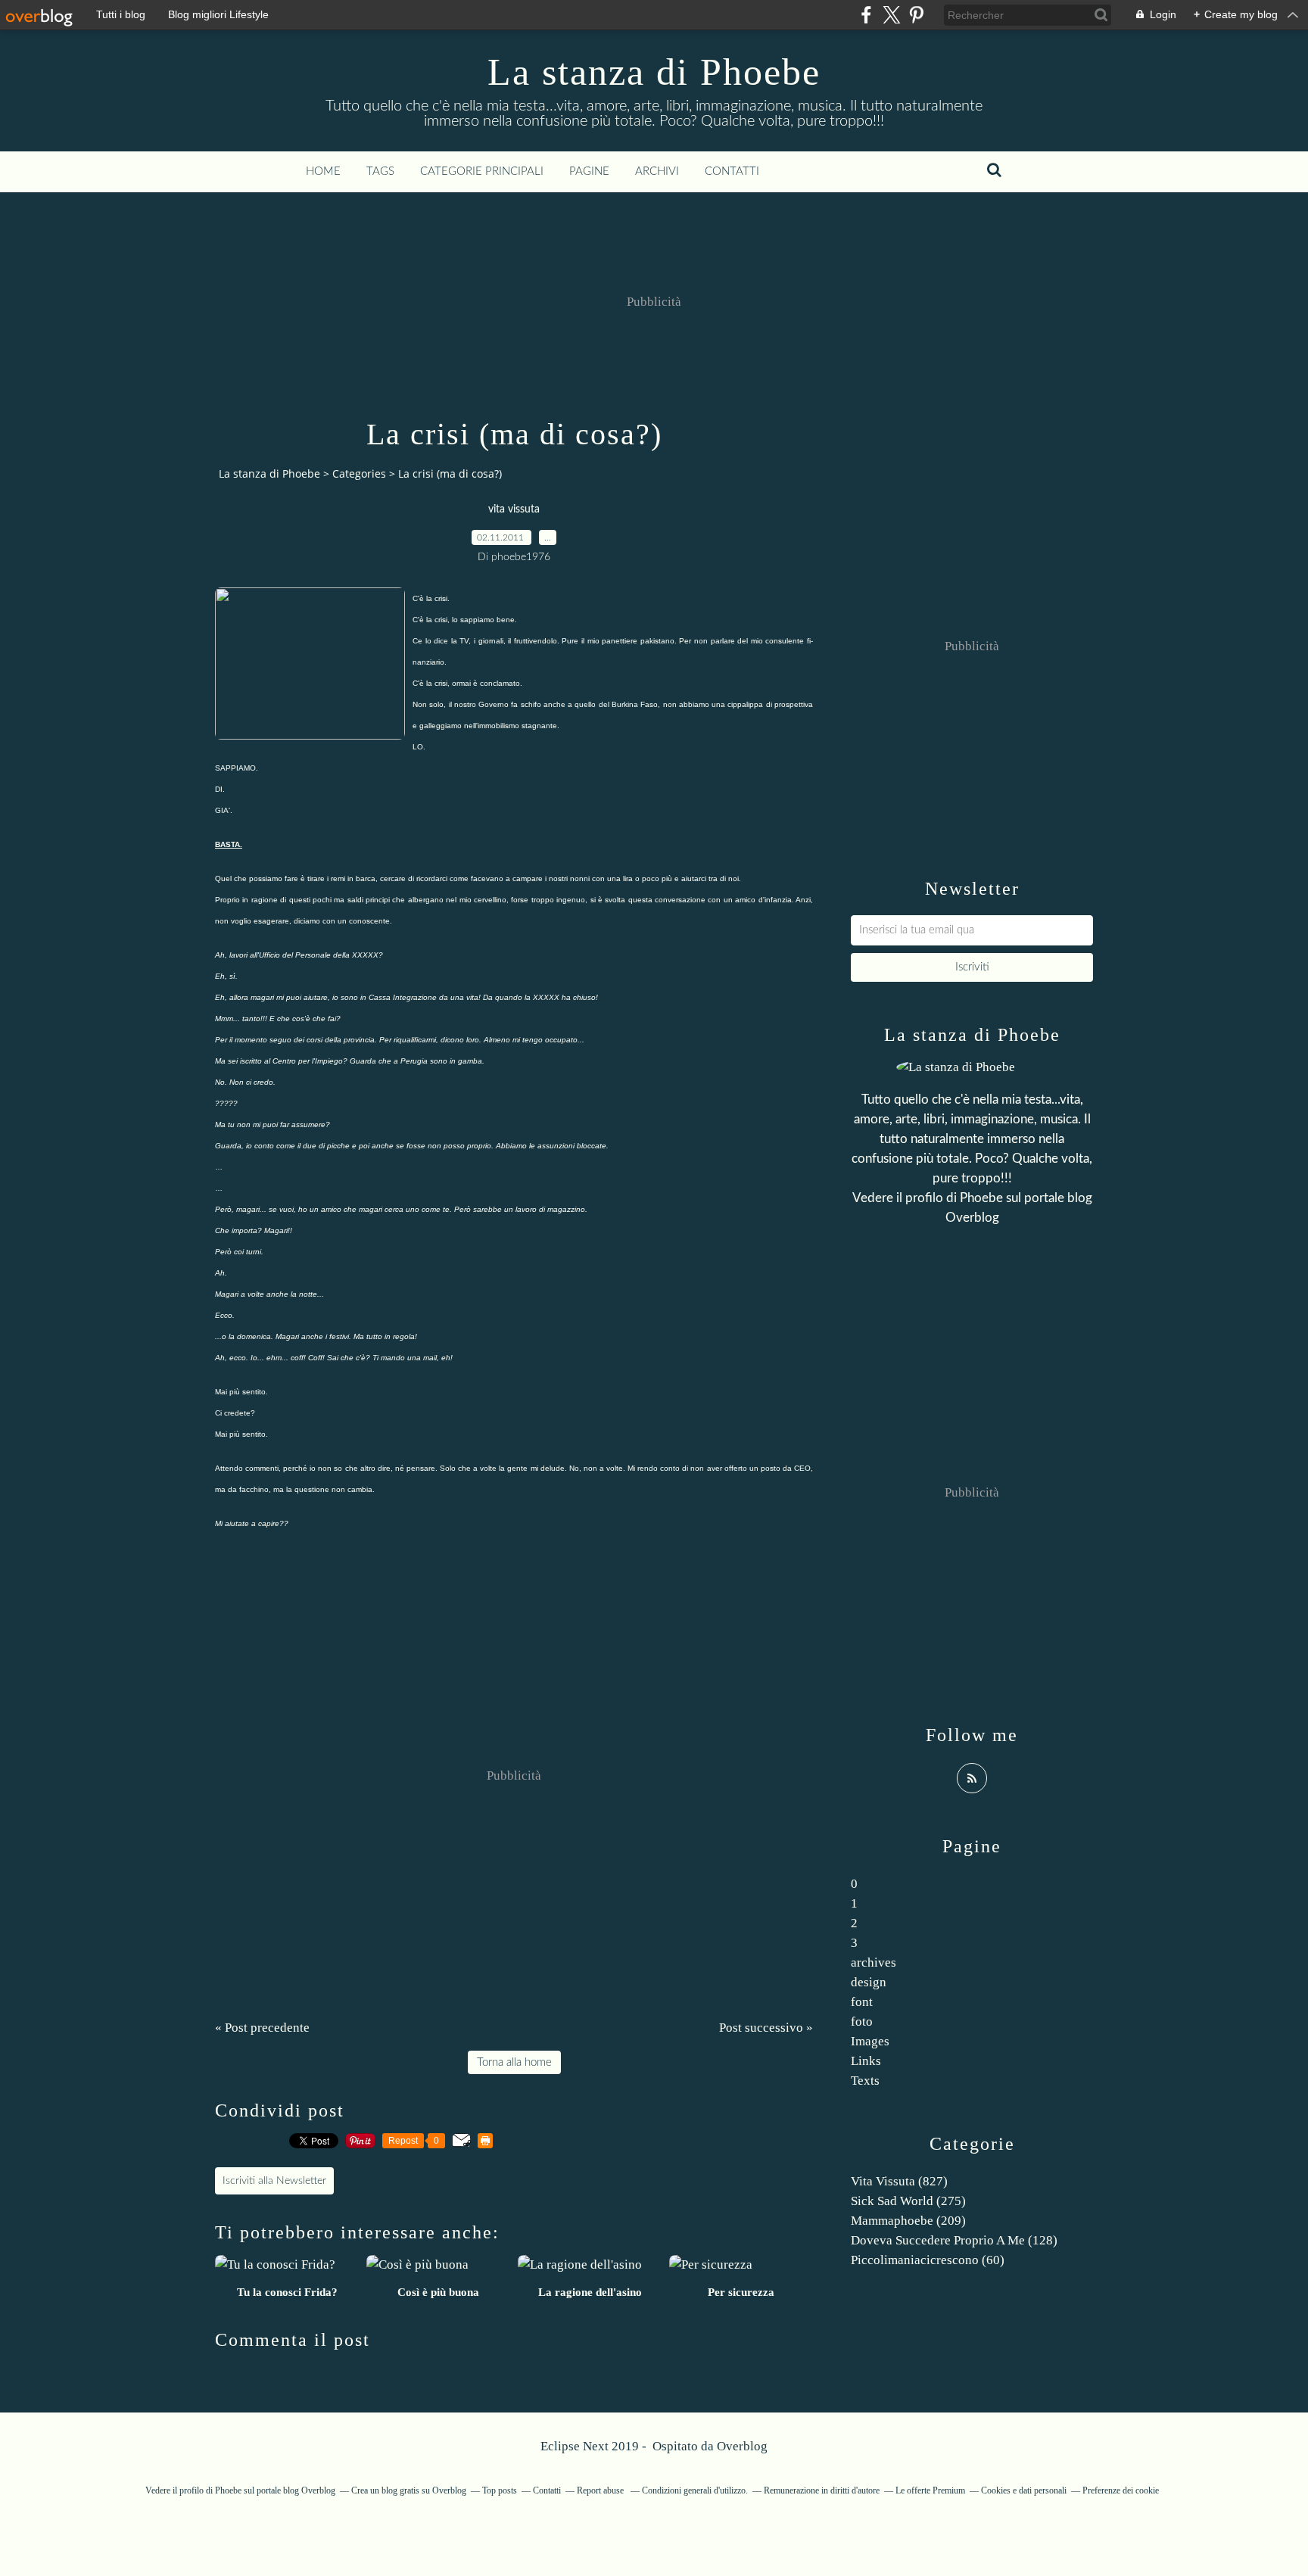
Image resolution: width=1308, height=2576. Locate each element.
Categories (359, 473)
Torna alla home (514, 2062)
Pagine (589, 171)
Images (870, 2041)
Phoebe (981, 1198)
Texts (865, 2081)
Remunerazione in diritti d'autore (822, 2490)
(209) (908, 2221)
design (869, 1982)
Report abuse (601, 2490)
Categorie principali (482, 171)
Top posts (500, 2490)
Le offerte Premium (930, 2490)
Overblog (742, 2446)
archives (874, 1962)
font (862, 2002)
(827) (899, 2181)
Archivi (657, 171)
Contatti (732, 171)
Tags (380, 171)
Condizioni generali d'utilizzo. (695, 2490)
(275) (908, 2201)
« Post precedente (262, 2028)
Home (323, 171)
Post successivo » (766, 2028)
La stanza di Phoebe (654, 72)
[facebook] (866, 15)
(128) (954, 2240)
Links (866, 2061)
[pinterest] (916, 15)
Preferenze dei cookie (1121, 2490)
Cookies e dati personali (1024, 2490)
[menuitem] (323, 172)
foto (862, 2022)
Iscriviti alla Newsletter (274, 2181)
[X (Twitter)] (891, 15)
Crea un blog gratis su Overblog (409, 2490)
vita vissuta (514, 509)
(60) (928, 2260)
